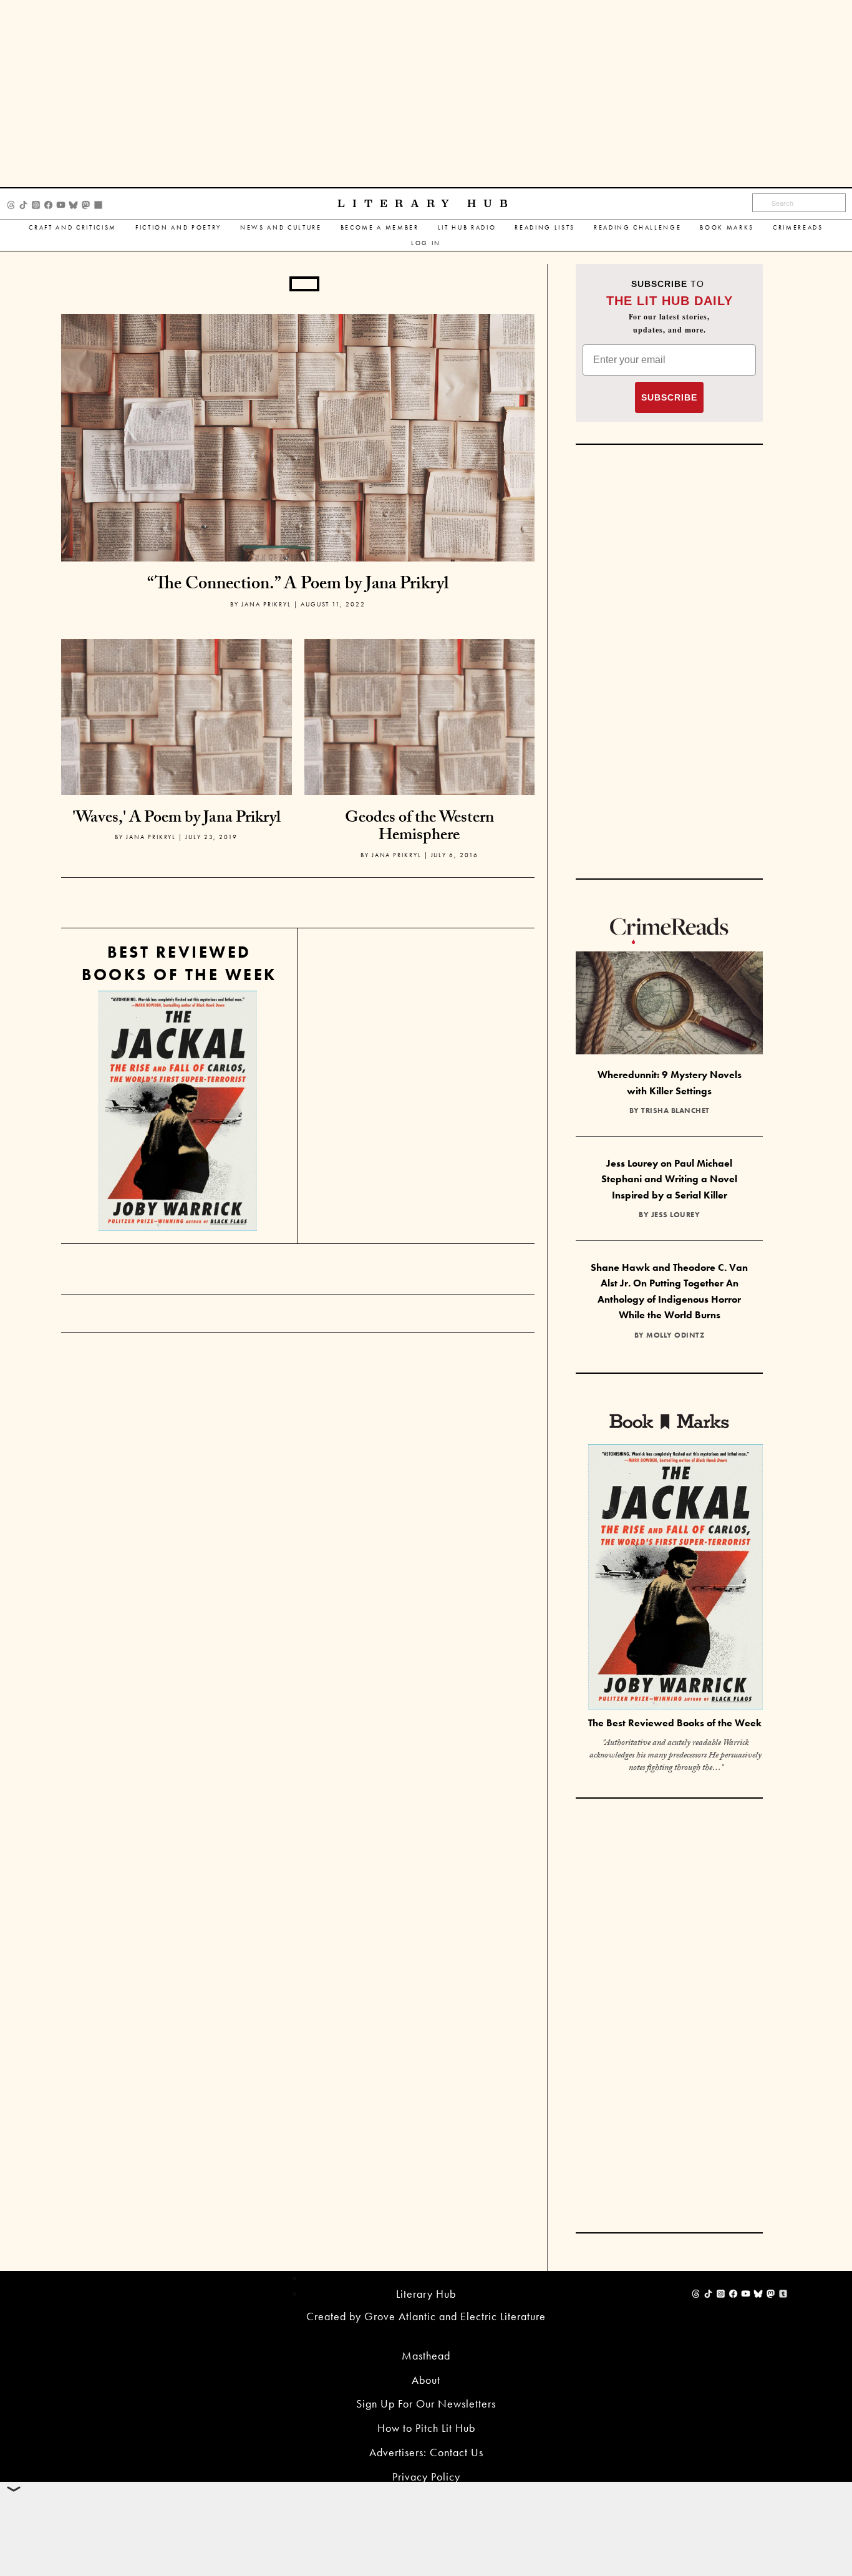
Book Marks (727, 227)
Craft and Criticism (73, 227)
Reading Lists (545, 227)
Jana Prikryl (266, 604)
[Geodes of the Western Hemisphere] (420, 753)
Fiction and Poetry (178, 227)
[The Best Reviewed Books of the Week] (675, 1579)
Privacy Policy (426, 2476)
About (426, 2380)
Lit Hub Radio (467, 227)
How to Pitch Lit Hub (426, 2428)
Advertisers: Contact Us (426, 2452)
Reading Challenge (637, 227)
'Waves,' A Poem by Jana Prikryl (177, 819)
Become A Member (380, 227)
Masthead (426, 2355)
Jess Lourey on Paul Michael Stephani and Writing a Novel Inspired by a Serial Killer (669, 1179)
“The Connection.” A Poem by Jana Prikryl (298, 586)
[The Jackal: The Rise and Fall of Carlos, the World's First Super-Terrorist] (178, 1111)
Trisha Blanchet (675, 1111)
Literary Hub (426, 204)
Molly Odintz (675, 1335)
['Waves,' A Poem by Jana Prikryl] (177, 753)
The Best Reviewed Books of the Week (675, 1723)
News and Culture (281, 227)
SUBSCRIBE (669, 397)
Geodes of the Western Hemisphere (419, 828)
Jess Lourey (676, 1215)
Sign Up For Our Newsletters (426, 2403)
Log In (426, 243)
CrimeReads (798, 227)
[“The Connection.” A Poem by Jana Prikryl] (298, 436)
